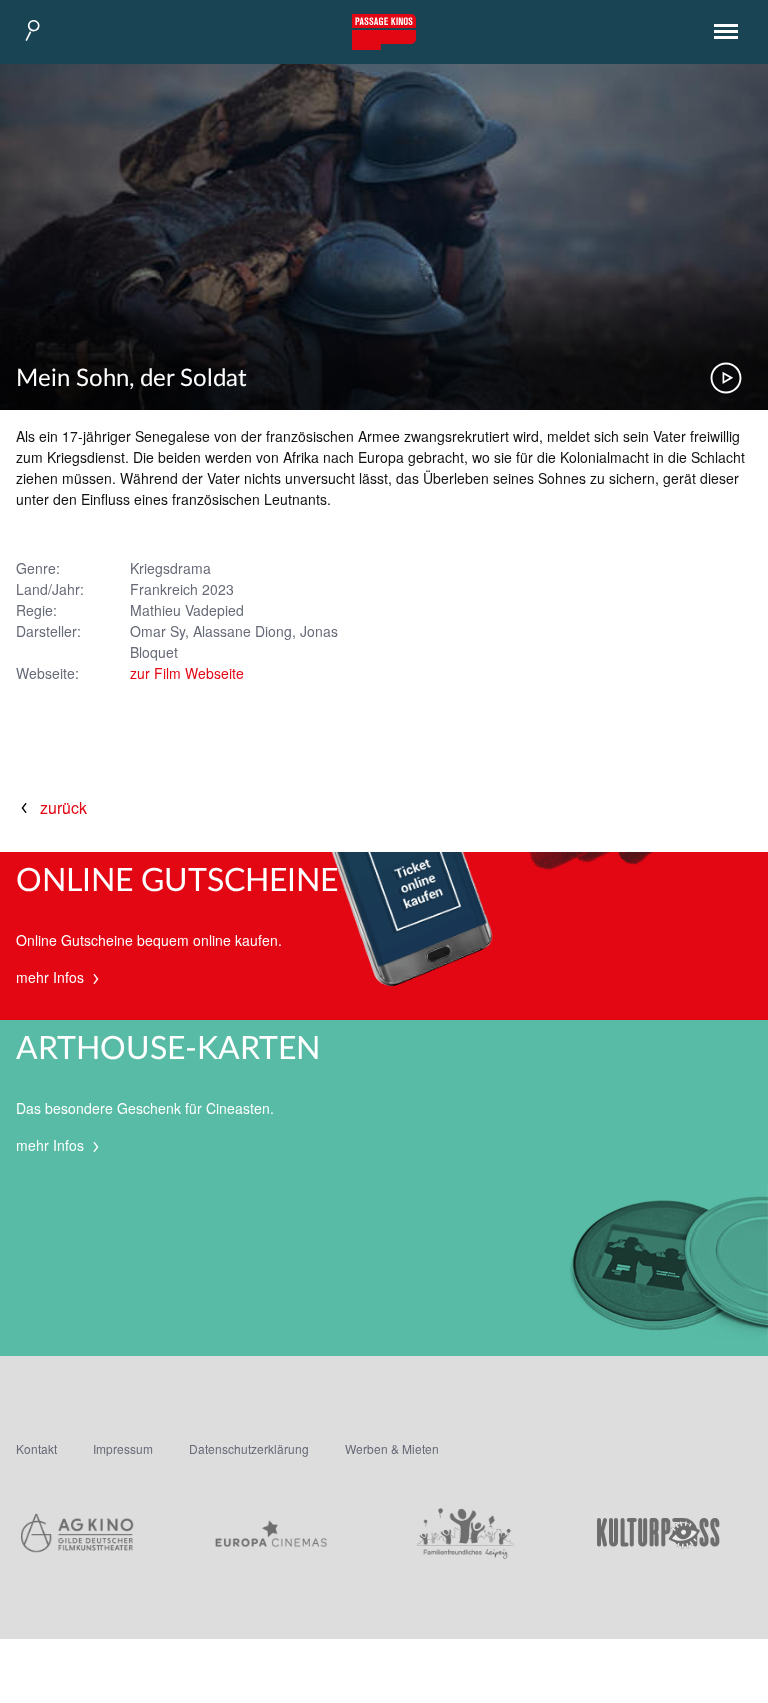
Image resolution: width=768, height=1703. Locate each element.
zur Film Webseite (187, 673)
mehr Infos (52, 977)
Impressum (123, 1448)
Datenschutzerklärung (249, 1448)
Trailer (726, 378)
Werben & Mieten (392, 1448)
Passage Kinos (384, 32)
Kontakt (36, 1448)
